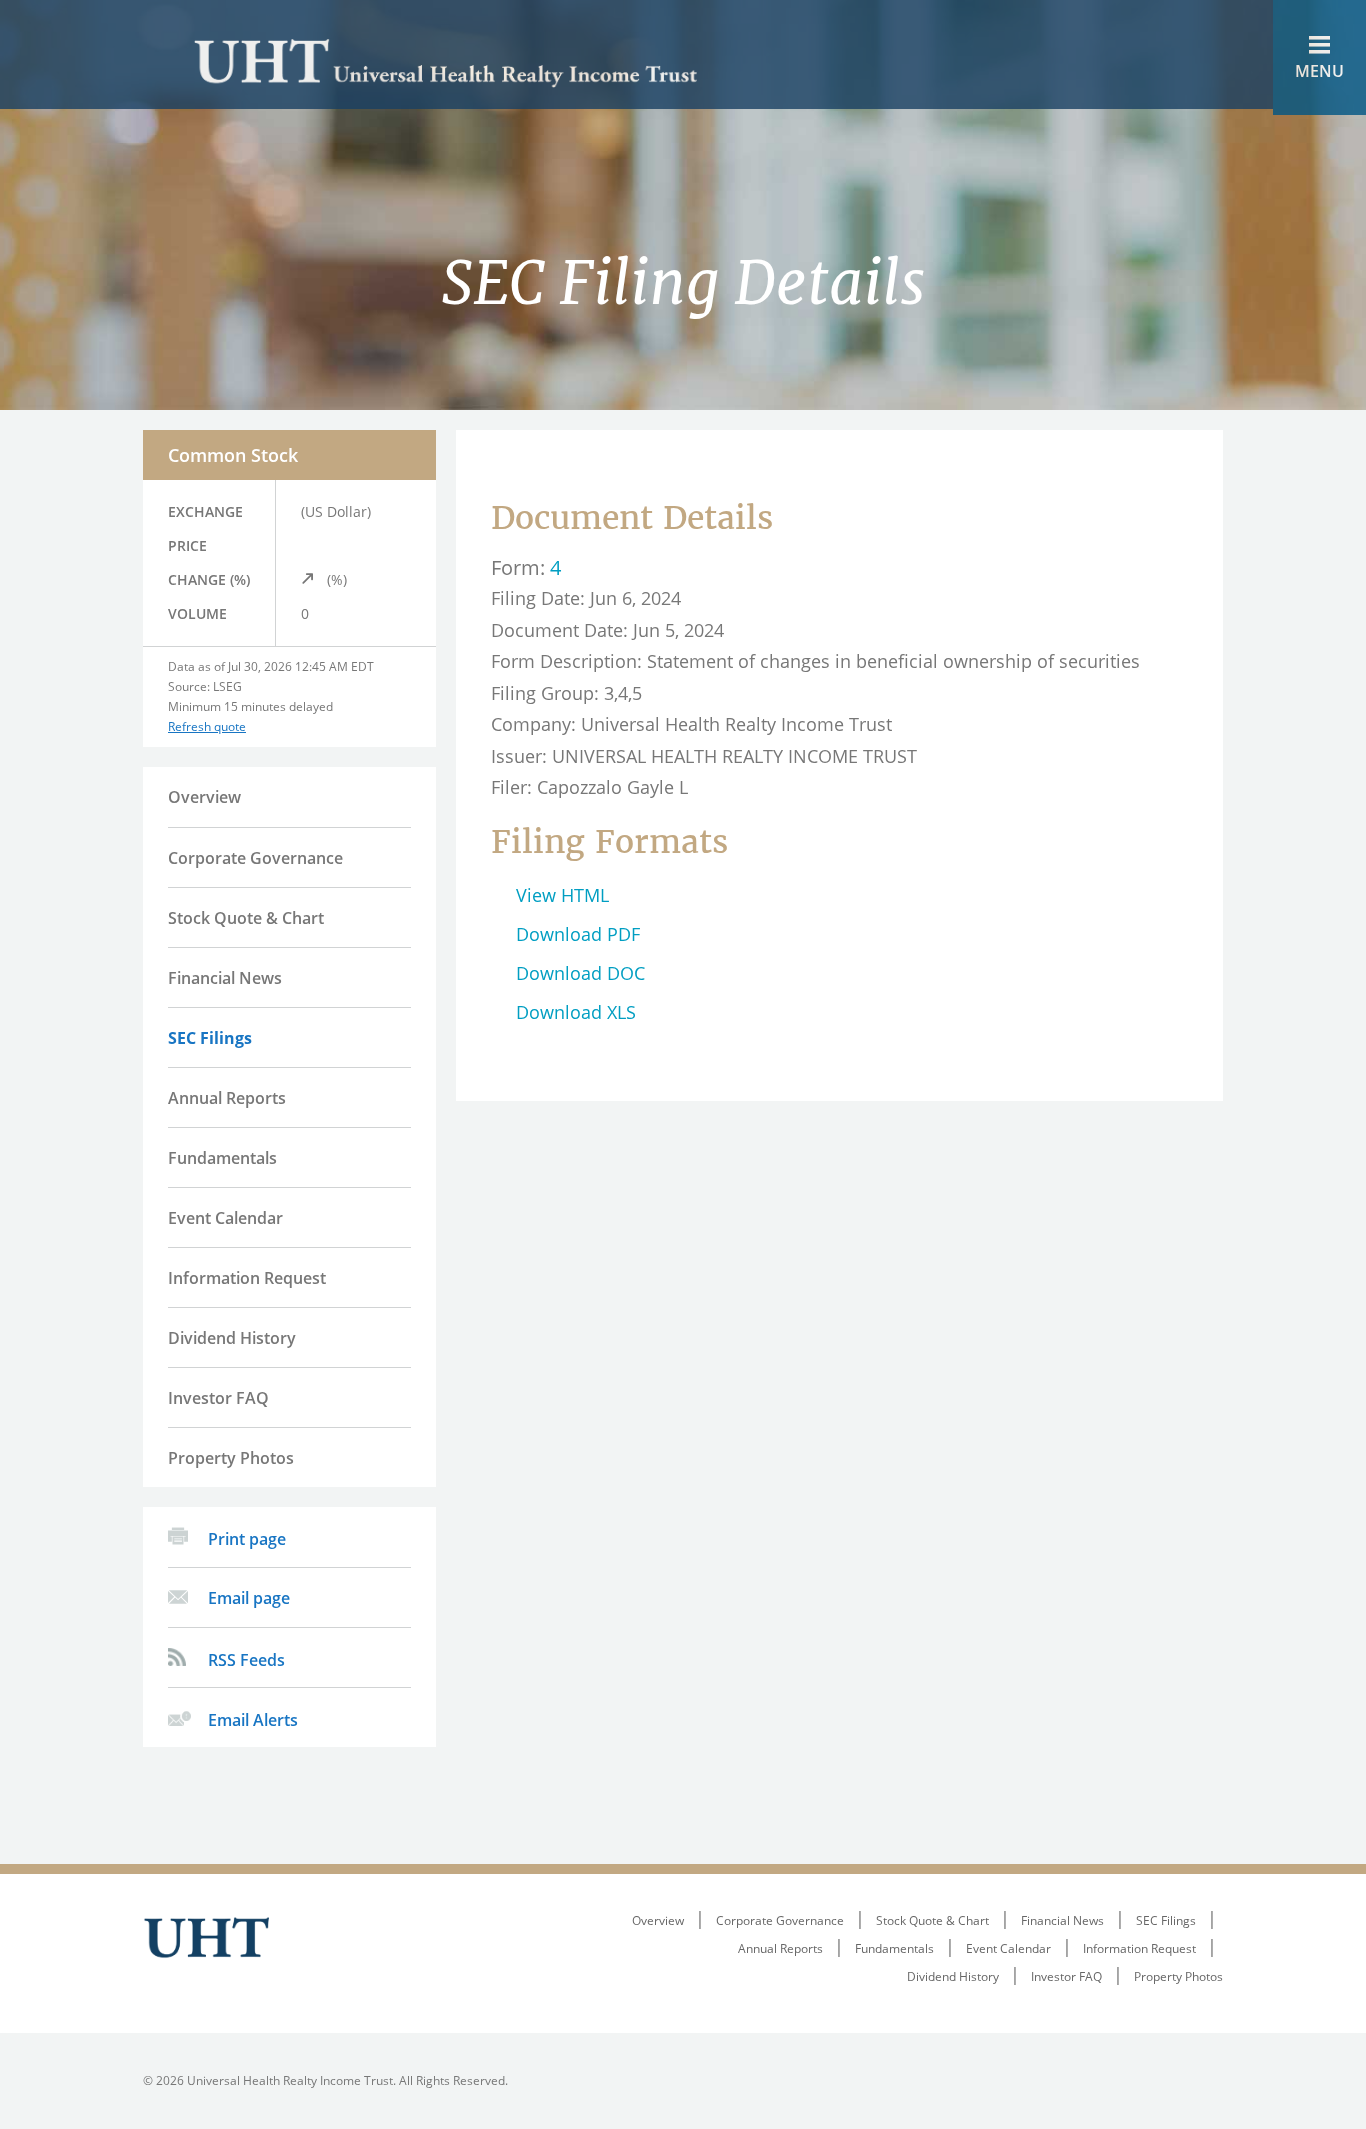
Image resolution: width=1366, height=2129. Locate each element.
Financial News (225, 978)
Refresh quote (207, 726)
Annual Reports (227, 1098)
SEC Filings (210, 1038)
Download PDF (578, 934)
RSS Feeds (246, 1660)
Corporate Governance (255, 858)
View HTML (562, 895)
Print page (247, 1539)
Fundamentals (222, 1158)
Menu (1319, 71)
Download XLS (576, 1012)
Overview (204, 797)
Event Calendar (225, 1218)
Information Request (247, 1278)
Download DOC (580, 973)
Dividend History (232, 1338)
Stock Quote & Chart (246, 918)
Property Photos (231, 1458)
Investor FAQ (218, 1398)
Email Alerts (253, 1720)
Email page (249, 1598)
